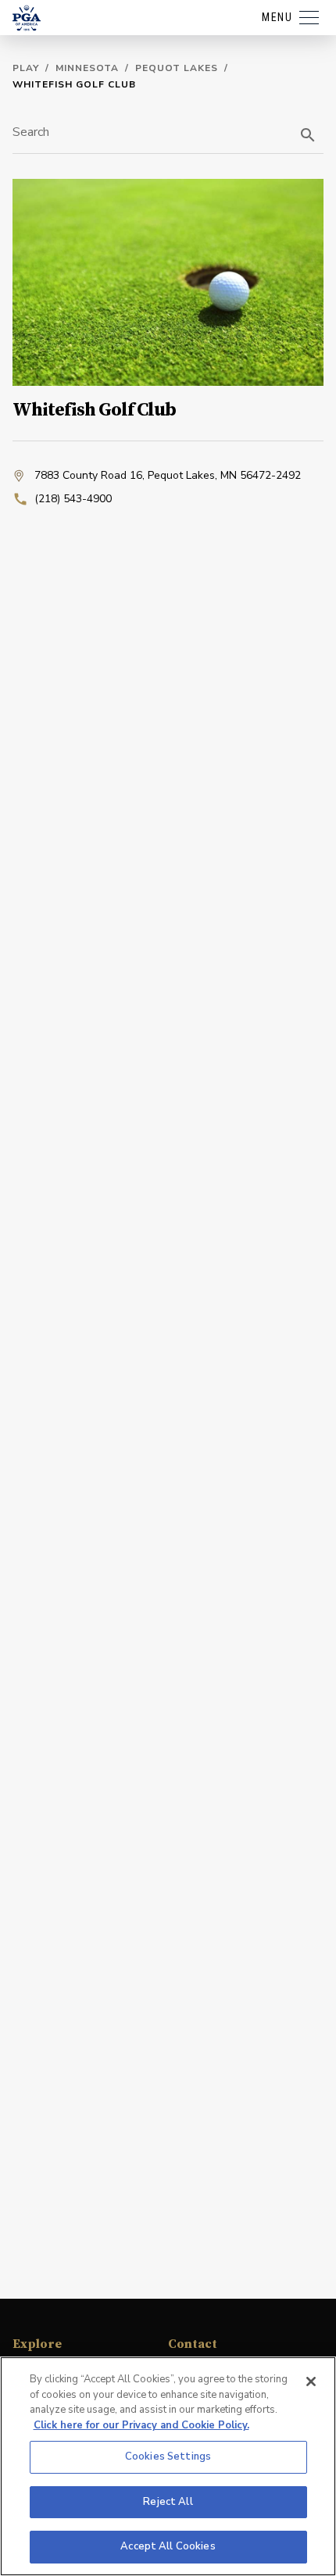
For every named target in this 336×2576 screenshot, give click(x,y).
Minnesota (87, 68)
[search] (308, 135)
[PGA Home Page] (27, 18)
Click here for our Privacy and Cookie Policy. (141, 2425)
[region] (168, 2466)
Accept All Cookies (168, 2546)
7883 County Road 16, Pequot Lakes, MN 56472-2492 (168, 475)
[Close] (311, 2382)
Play (26, 68)
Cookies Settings (168, 2456)
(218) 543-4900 (73, 499)
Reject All (168, 2502)
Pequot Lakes (177, 68)
